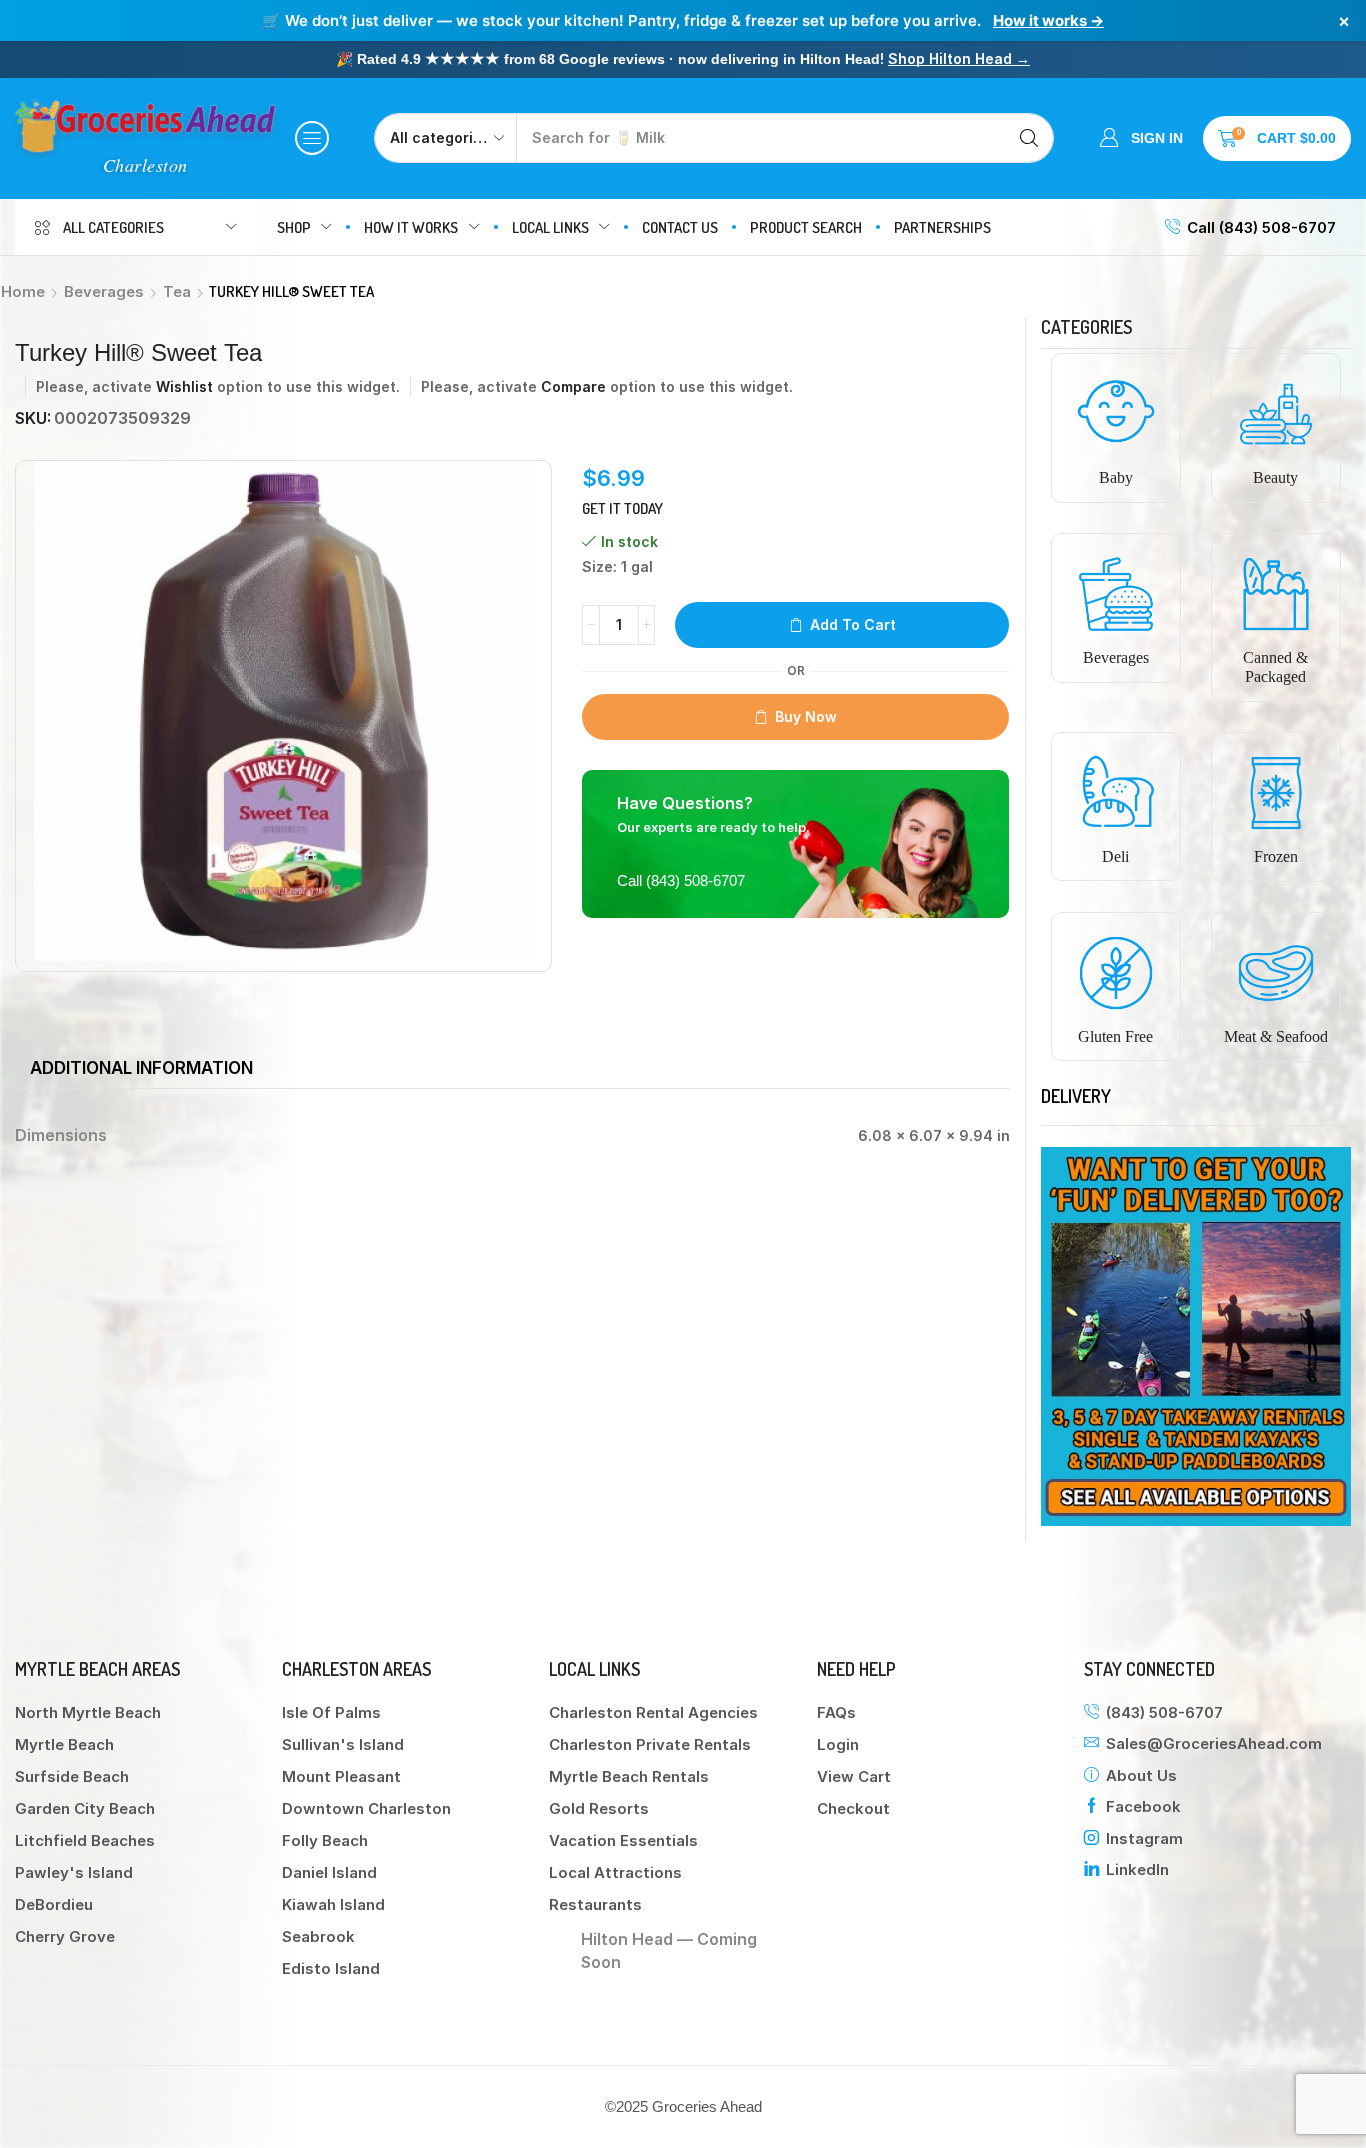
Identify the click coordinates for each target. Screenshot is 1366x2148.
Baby (1116, 477)
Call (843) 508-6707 (1261, 227)
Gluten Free (1115, 1036)
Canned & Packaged (1275, 667)
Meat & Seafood (1276, 1036)
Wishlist (184, 386)
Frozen (1276, 856)
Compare (573, 386)
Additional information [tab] (141, 1068)
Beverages (104, 291)
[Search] (1029, 138)
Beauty (1275, 477)
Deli (1115, 856)
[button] (312, 138)
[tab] (141, 1068)
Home (23, 291)
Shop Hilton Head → (959, 58)
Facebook (1143, 1806)
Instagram (1144, 1838)
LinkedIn (1137, 1869)
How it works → (1048, 20)
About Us (1141, 1775)
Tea (177, 291)
